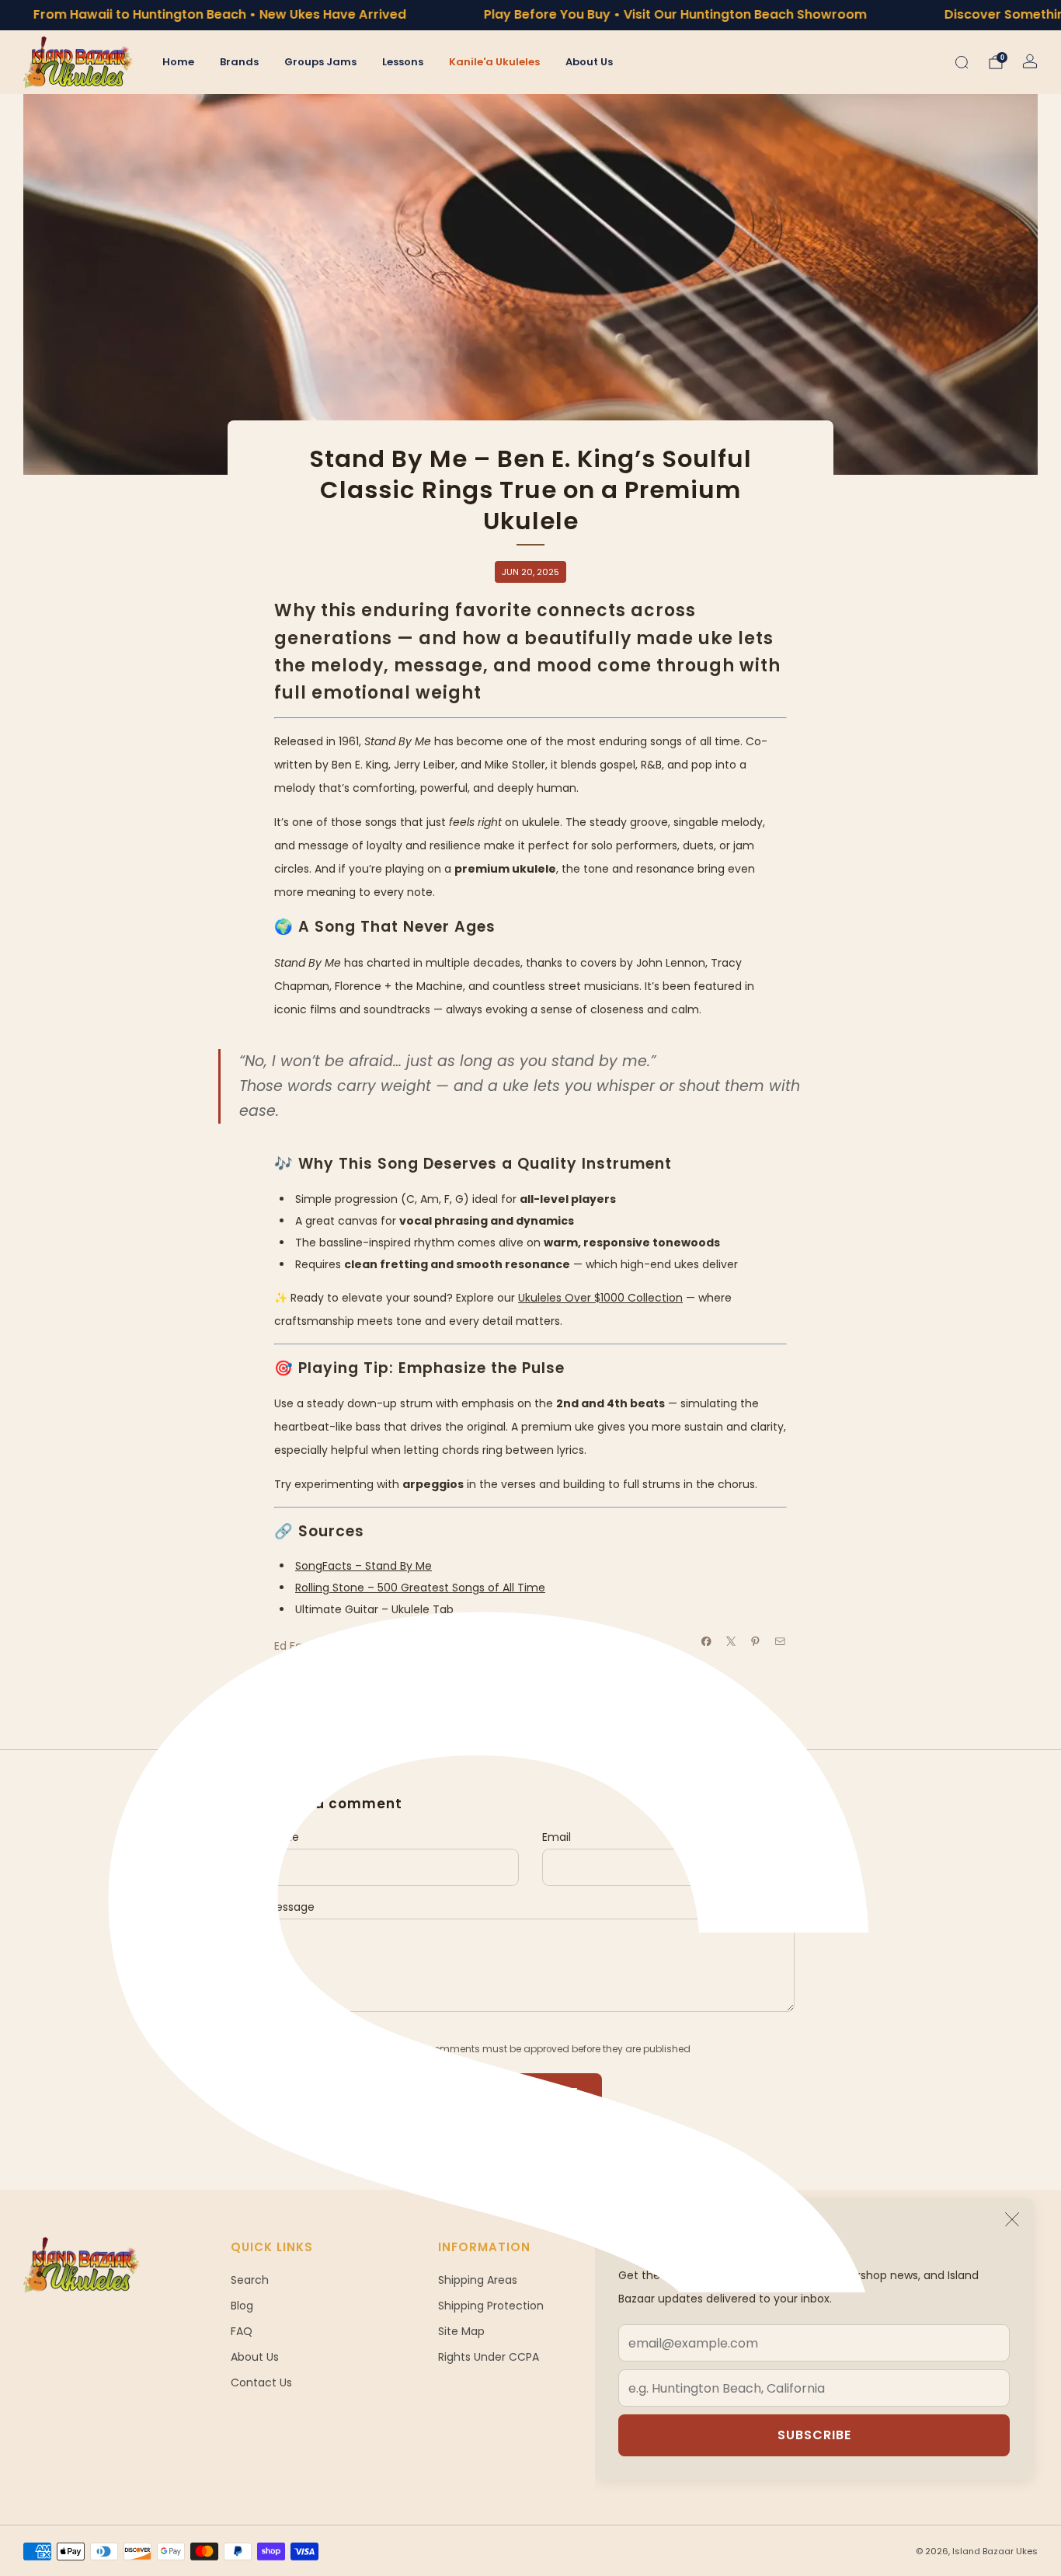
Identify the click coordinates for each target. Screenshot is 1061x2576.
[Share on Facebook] (707, 1641)
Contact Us (261, 2383)
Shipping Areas (478, 2280)
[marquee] (530, 15)
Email (557, 1837)
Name (283, 1837)
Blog (242, 2306)
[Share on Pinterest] (756, 1641)
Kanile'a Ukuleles (494, 62)
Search (250, 2280)
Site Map (461, 2331)
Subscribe (814, 2435)
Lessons (403, 62)
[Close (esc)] (1012, 2219)
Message (290, 1907)
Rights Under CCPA (489, 2357)
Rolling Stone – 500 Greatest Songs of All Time (420, 1588)
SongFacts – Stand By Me (364, 1566)
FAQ (242, 2331)
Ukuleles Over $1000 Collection (600, 1298)
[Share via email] (781, 1641)
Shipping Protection (491, 2306)
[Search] (962, 62)
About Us (589, 62)
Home (178, 62)
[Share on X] (732, 1641)
